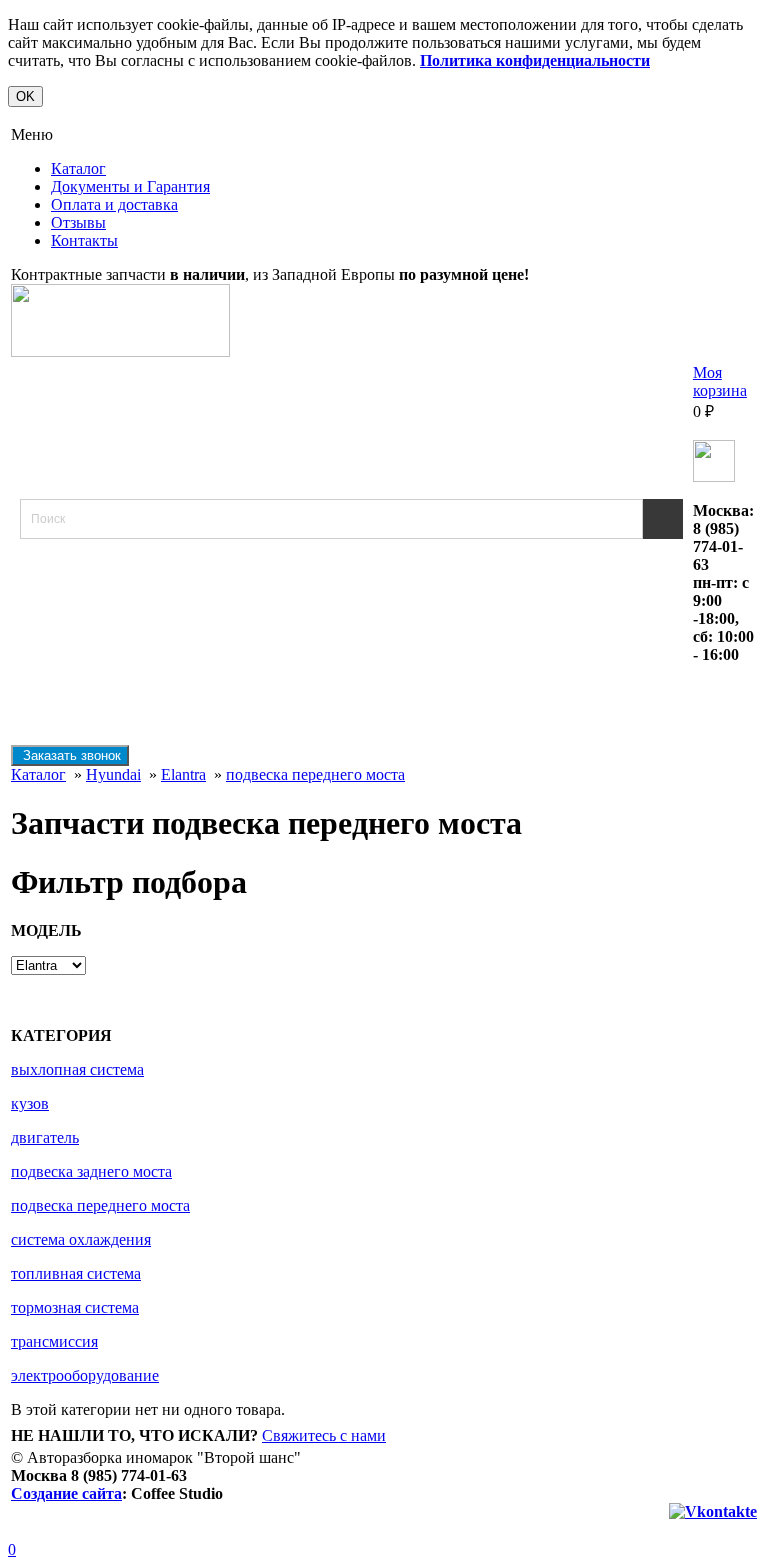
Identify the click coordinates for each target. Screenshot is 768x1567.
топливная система (76, 1273)
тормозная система (75, 1307)
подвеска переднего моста (315, 774)
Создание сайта (66, 1493)
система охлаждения (81, 1239)
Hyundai (113, 774)
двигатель (45, 1137)
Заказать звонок (70, 755)
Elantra (183, 774)
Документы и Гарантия (130, 186)
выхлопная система (77, 1069)
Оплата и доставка (114, 204)
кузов (30, 1103)
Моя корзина (720, 381)
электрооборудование (85, 1375)
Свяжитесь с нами (324, 1435)
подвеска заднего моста (91, 1171)
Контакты (84, 240)
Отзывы (78, 222)
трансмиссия (54, 1341)
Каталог (78, 168)
